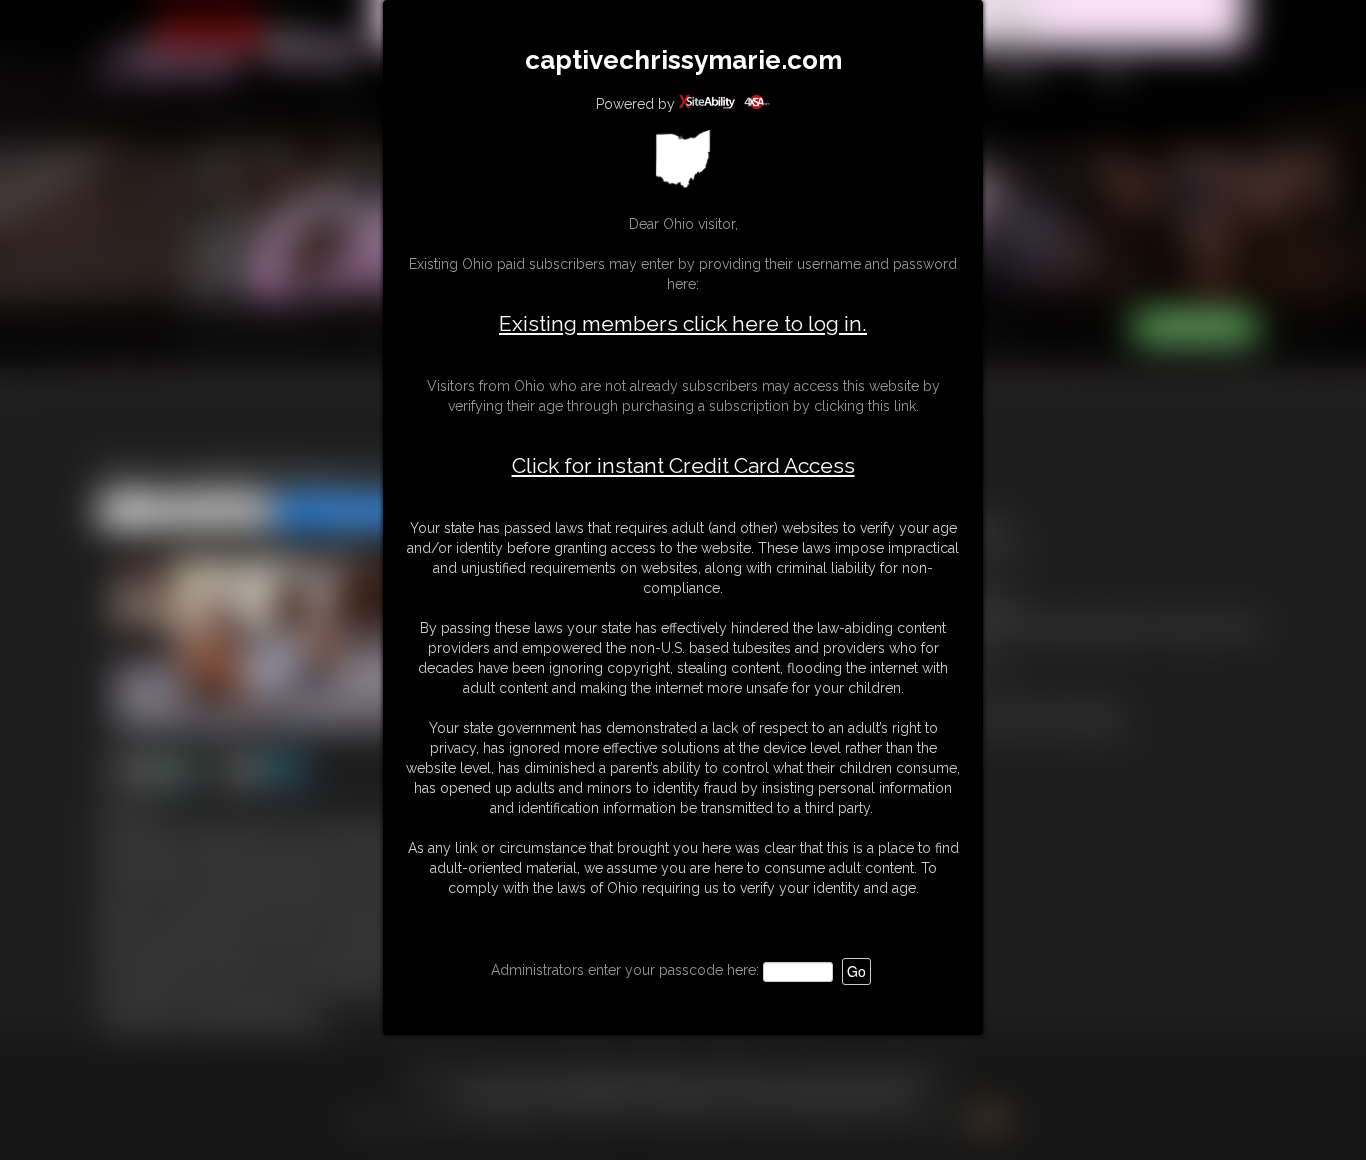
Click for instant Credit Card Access (683, 466)
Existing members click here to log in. (683, 323)
